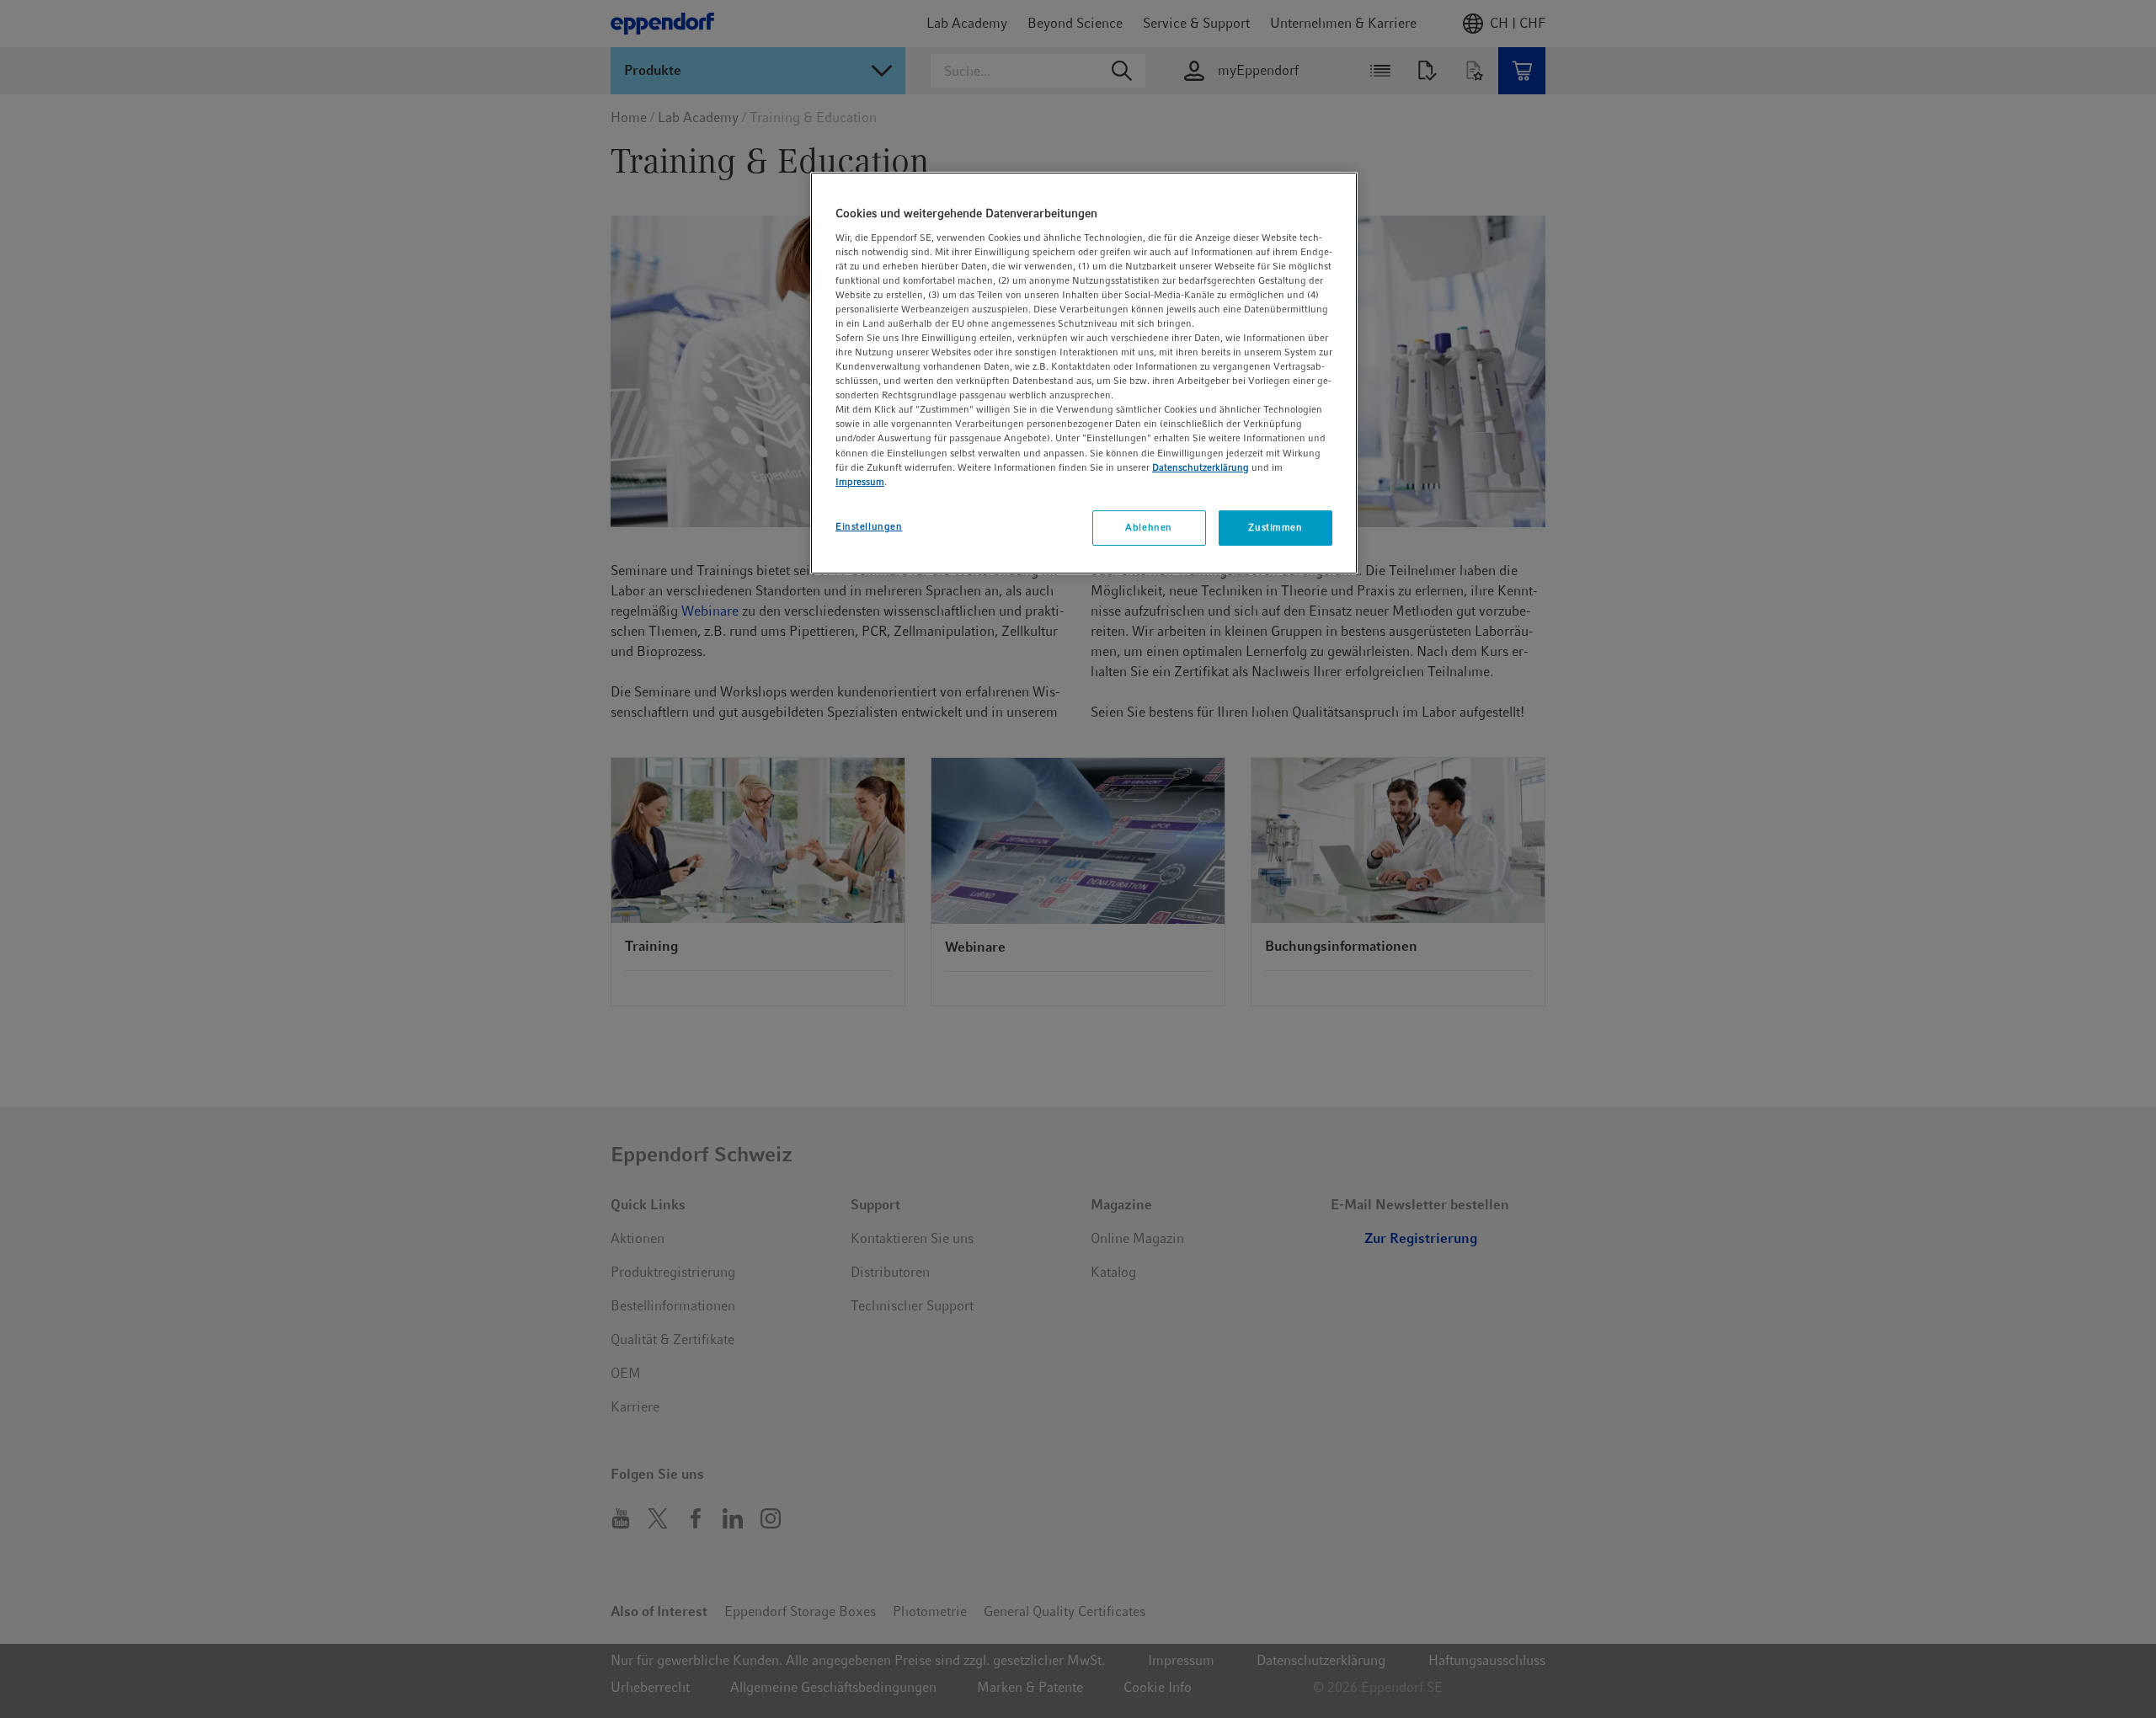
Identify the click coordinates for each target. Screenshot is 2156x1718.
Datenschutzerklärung (1201, 467)
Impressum (860, 482)
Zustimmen (1275, 527)
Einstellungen (869, 526)
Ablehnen (1149, 527)
